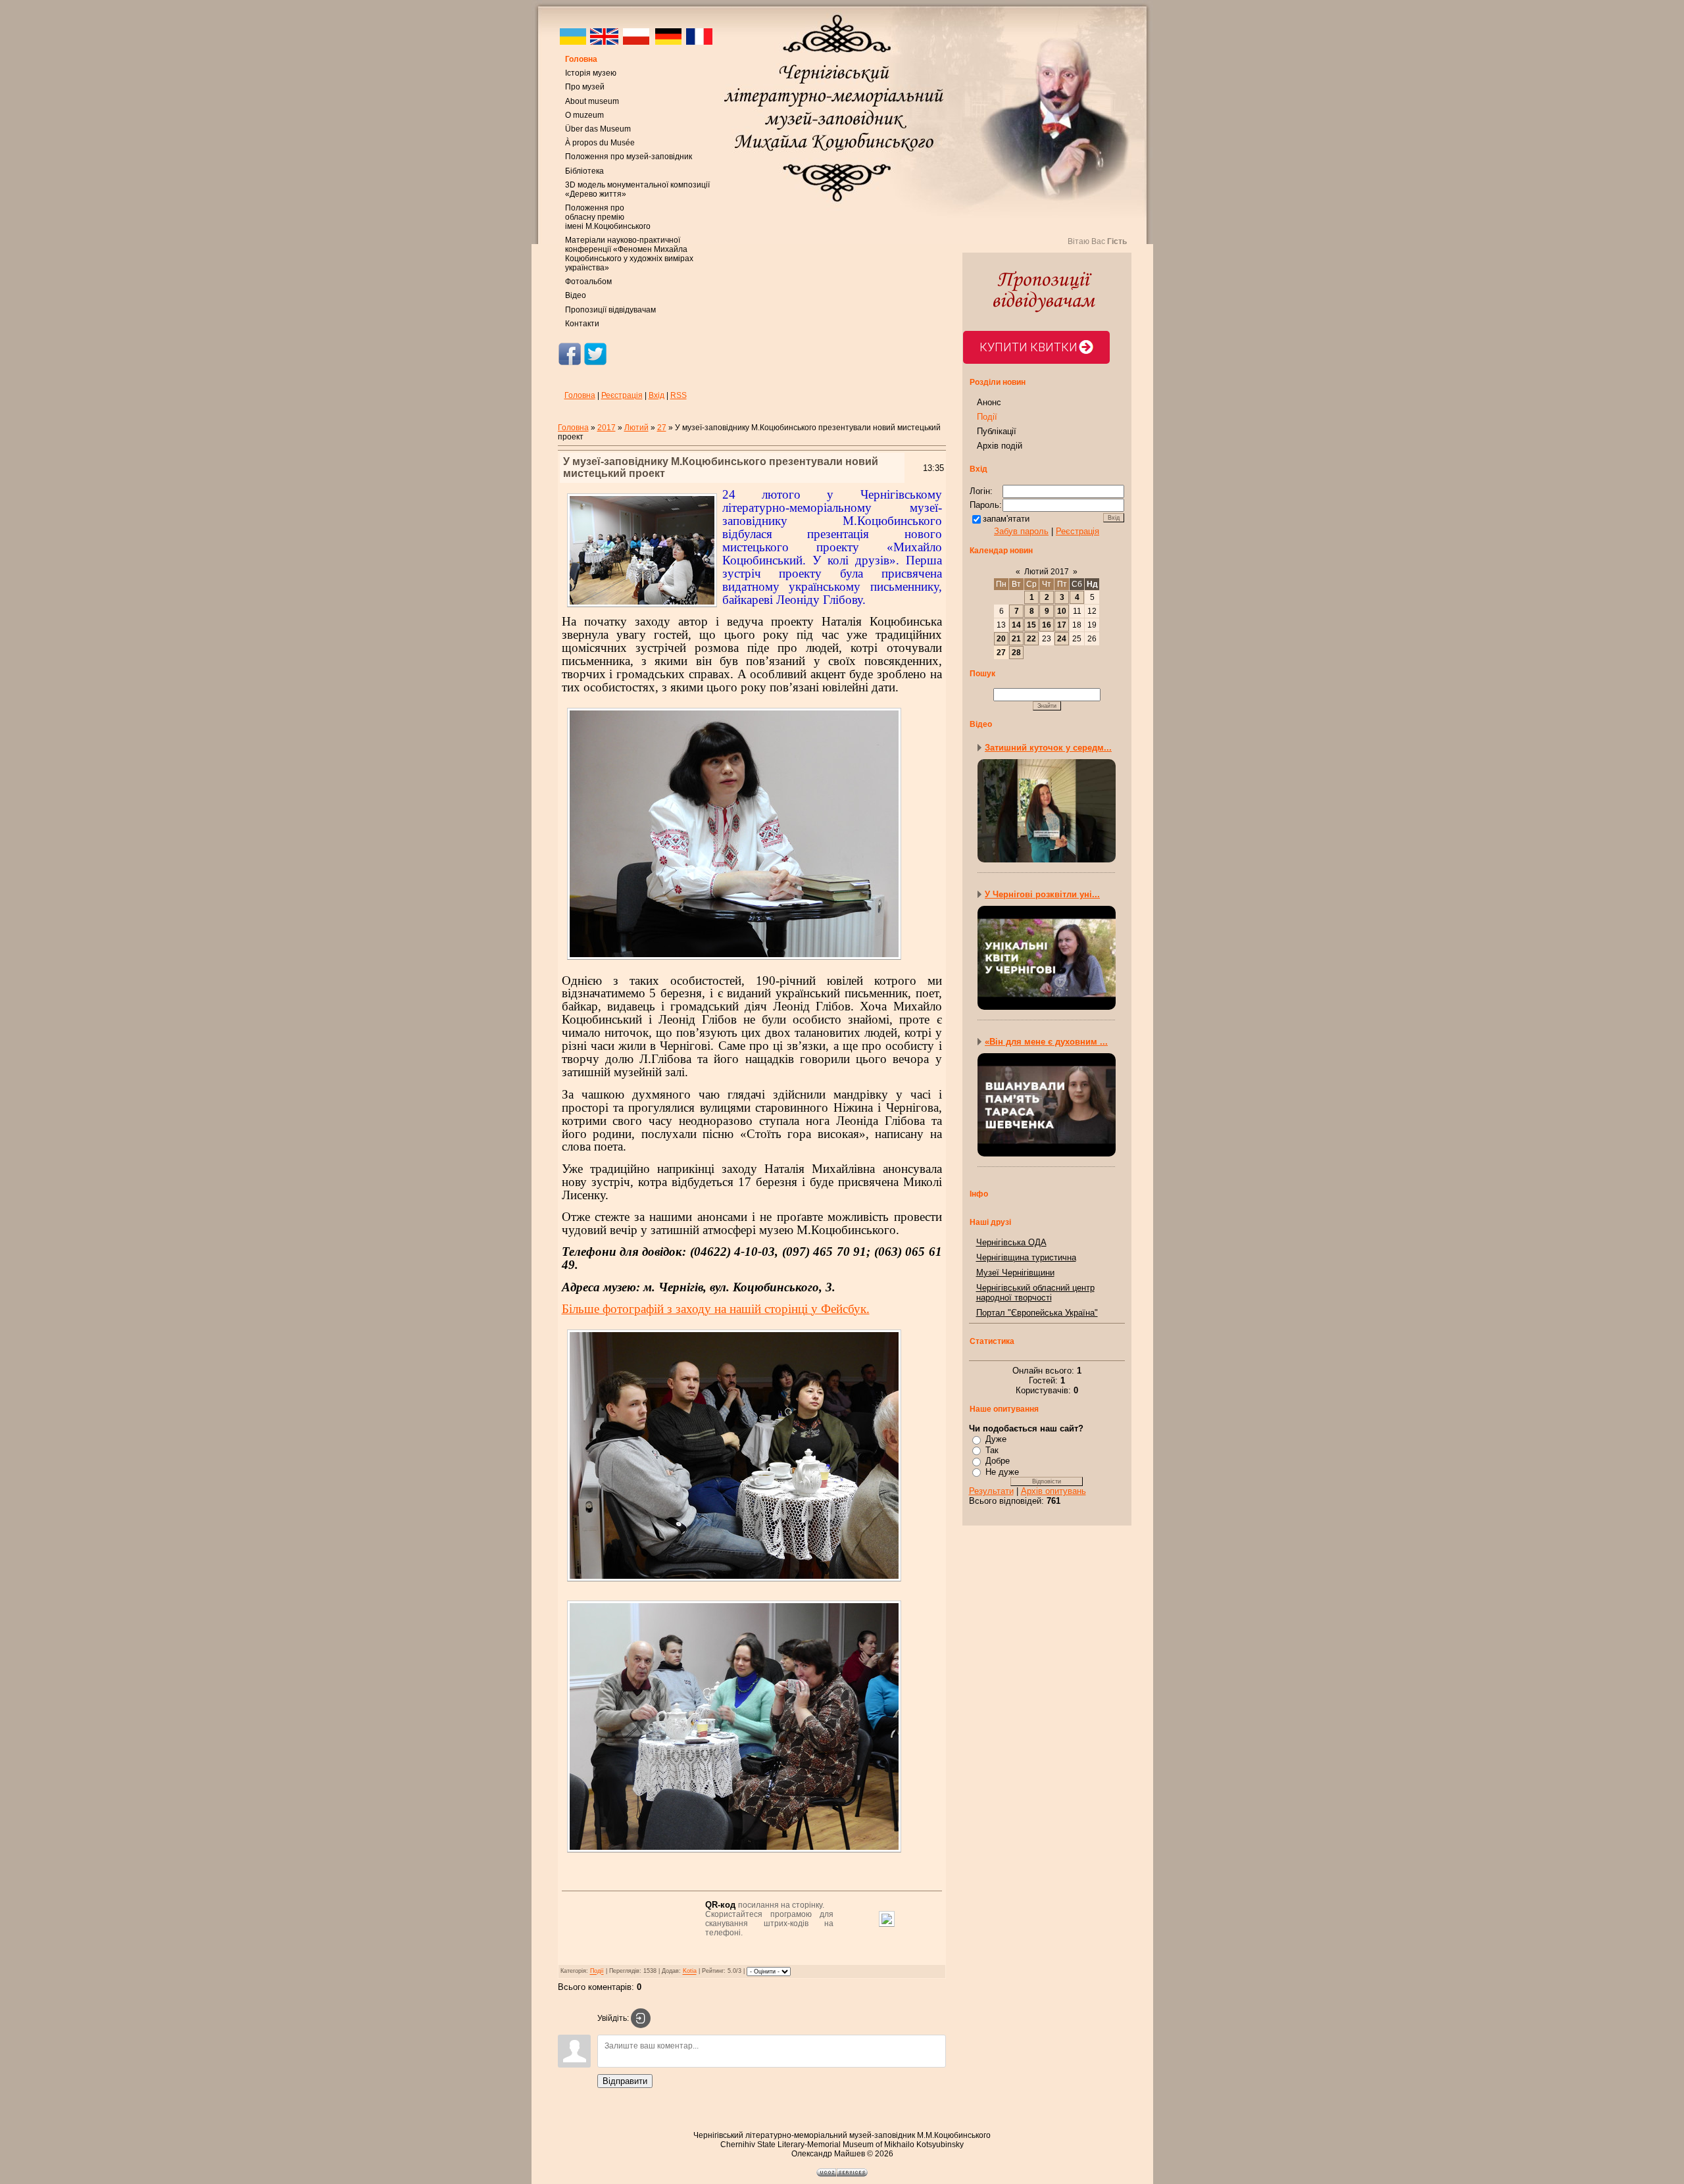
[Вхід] (641, 2018)
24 (1062, 639)
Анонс (989, 402)
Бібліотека (584, 171)
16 (1047, 625)
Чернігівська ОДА (1011, 1242)
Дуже (996, 1439)
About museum (592, 101)
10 (1062, 611)
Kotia (690, 1972)
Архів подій (1000, 446)
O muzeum (584, 115)
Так (992, 1450)
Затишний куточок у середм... (1048, 748)
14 (1016, 625)
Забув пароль (1021, 531)
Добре (998, 1461)
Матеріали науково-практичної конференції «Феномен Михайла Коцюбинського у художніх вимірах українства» (629, 254)
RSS (679, 395)
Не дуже (1002, 1472)
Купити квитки (1028, 347)
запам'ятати (1006, 519)
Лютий (636, 428)
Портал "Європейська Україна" (1037, 1313)
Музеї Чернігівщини (1015, 1273)
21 (1016, 639)
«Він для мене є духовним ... (1046, 1042)
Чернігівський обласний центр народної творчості (1035, 1293)
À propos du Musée (600, 143)
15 (1031, 625)
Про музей (585, 87)
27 (662, 428)
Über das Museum (598, 129)
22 (1031, 639)
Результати (991, 1491)
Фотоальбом (588, 282)
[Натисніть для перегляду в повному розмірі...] (734, 961)
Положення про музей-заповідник (629, 157)
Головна (581, 59)
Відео (576, 295)
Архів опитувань (1053, 1491)
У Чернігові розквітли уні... (1042, 894)
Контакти (582, 324)
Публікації (997, 431)
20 (1001, 639)
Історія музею (591, 73)
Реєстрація (622, 395)
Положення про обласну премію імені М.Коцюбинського (608, 217)
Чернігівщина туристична (1026, 1257)
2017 (607, 428)
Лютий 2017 (1047, 572)
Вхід (656, 395)
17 (1062, 625)
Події (597, 1972)
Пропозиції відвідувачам (610, 310)
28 (1016, 653)
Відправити (625, 2081)
